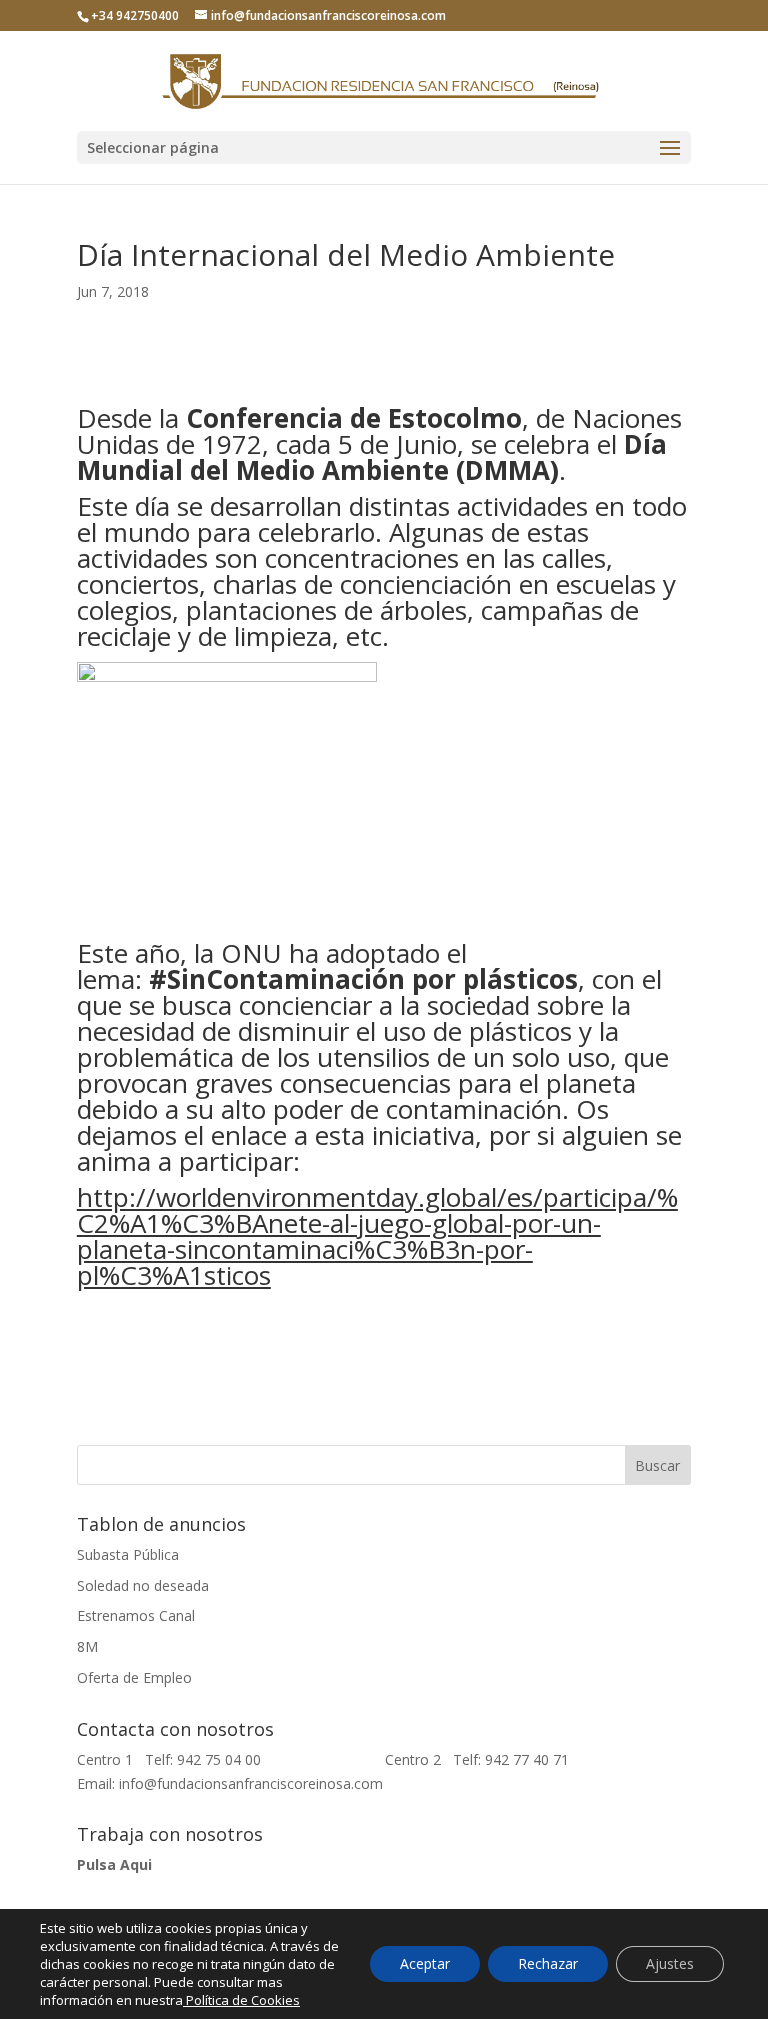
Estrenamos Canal (136, 1615)
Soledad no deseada (143, 1585)
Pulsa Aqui (114, 1864)
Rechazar (548, 1963)
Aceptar (425, 1963)
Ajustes (670, 1963)
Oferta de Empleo (134, 1677)
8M (87, 1646)
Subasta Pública (128, 1554)
